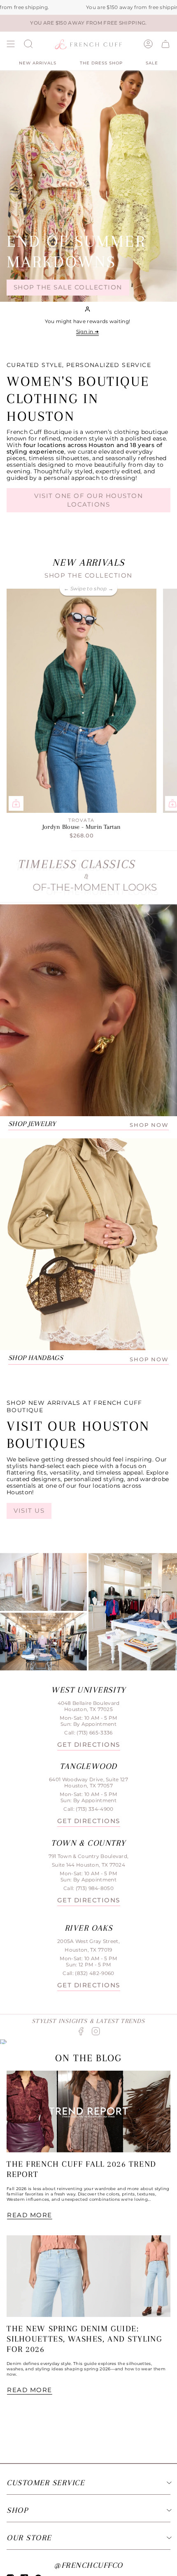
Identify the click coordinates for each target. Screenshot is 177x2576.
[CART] (165, 44)
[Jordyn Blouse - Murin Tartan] (82, 701)
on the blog (88, 2058)
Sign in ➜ (88, 331)
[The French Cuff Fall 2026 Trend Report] (88, 2111)
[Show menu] (11, 44)
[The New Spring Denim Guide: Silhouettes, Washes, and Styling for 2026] (88, 2276)
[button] (28, 44)
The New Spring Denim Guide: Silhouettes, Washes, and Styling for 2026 (84, 2339)
